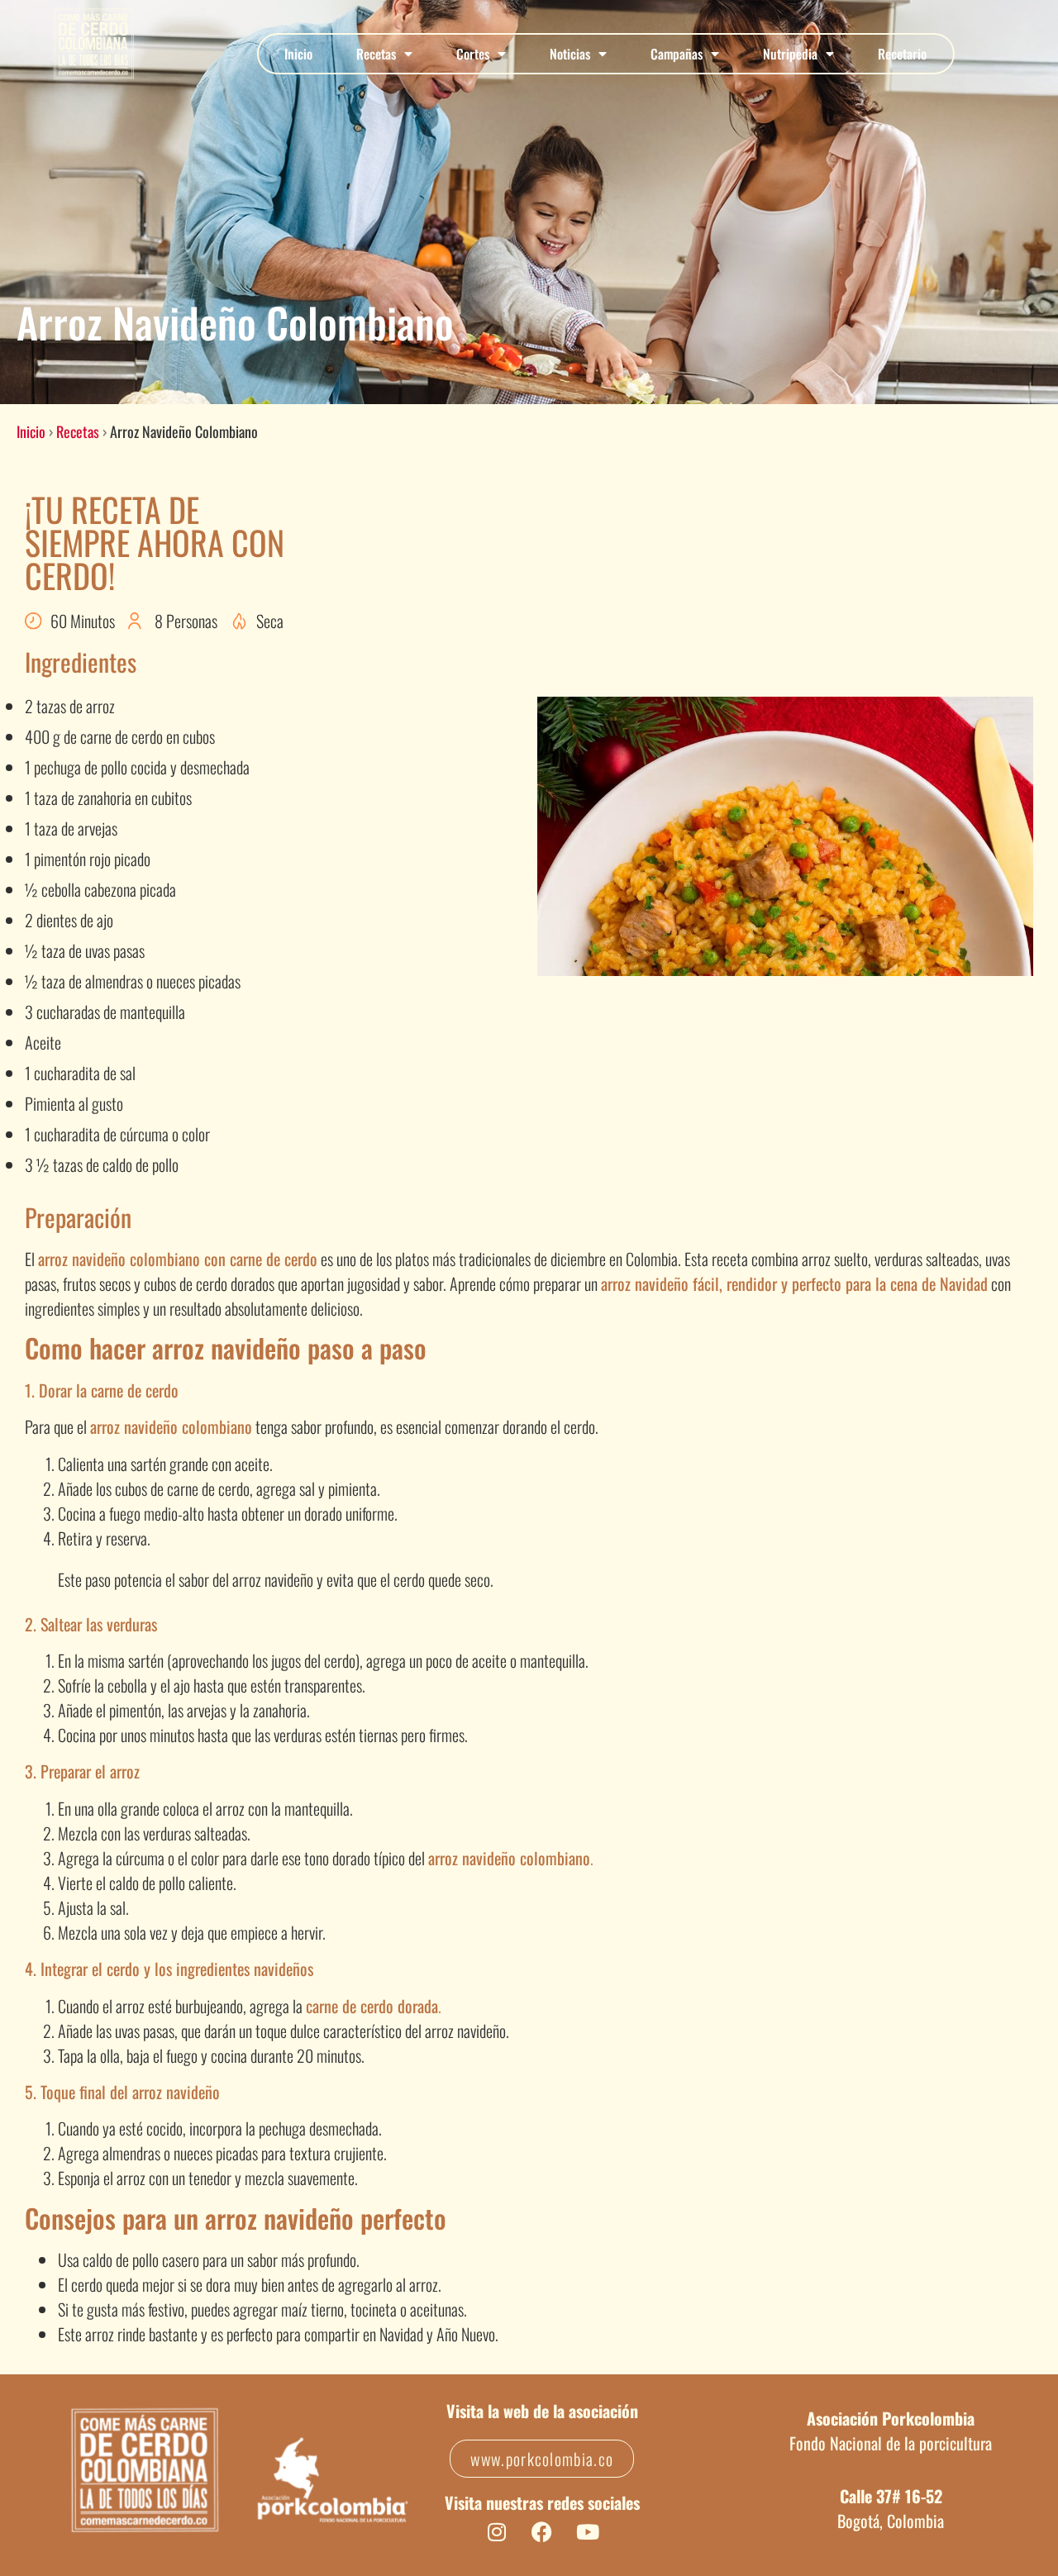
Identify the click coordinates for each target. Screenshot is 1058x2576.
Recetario (902, 54)
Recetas (376, 54)
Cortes (473, 54)
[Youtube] (588, 2531)
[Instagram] (497, 2531)
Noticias (570, 54)
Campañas (677, 54)
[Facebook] (542, 2531)
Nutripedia (790, 54)
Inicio (298, 54)
